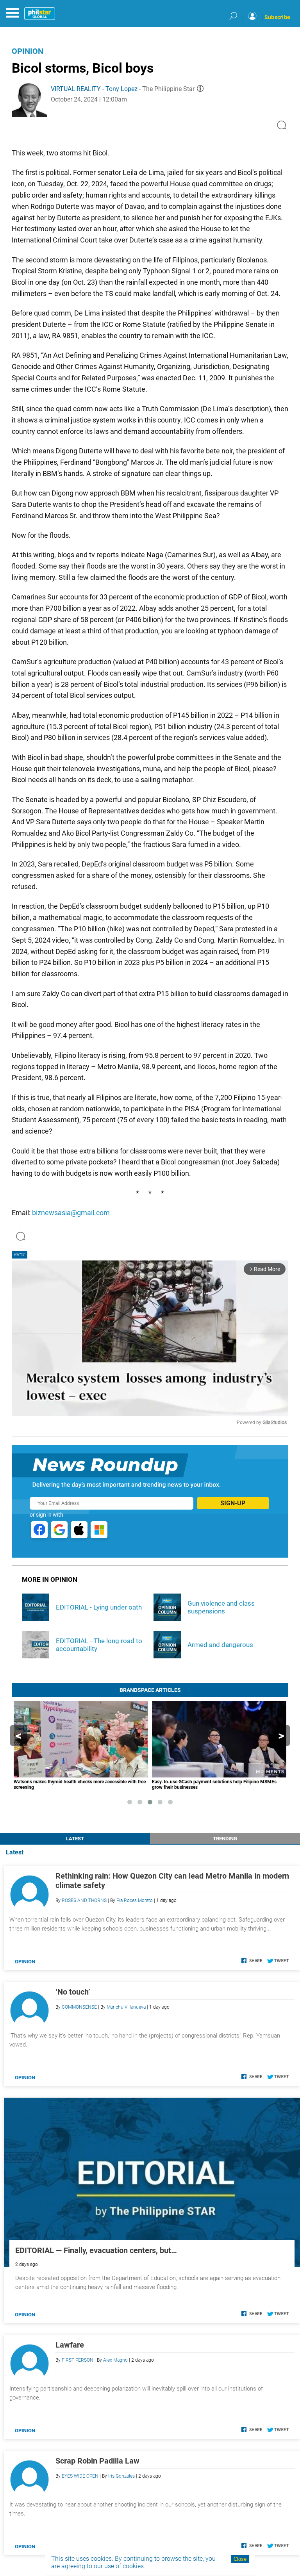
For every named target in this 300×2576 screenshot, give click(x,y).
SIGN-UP (233, 1503)
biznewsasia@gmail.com (71, 1213)
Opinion (28, 51)
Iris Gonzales (121, 2476)
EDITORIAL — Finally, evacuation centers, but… (96, 2250)
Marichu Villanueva (126, 2007)
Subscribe (277, 17)
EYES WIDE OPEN (80, 2476)
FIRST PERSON (78, 2360)
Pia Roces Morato (135, 1900)
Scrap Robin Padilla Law (97, 2461)
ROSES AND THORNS (84, 1900)
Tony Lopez (121, 89)
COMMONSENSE (79, 2007)
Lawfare (70, 2345)
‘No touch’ (73, 1992)
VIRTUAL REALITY (76, 89)
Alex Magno (115, 2360)
